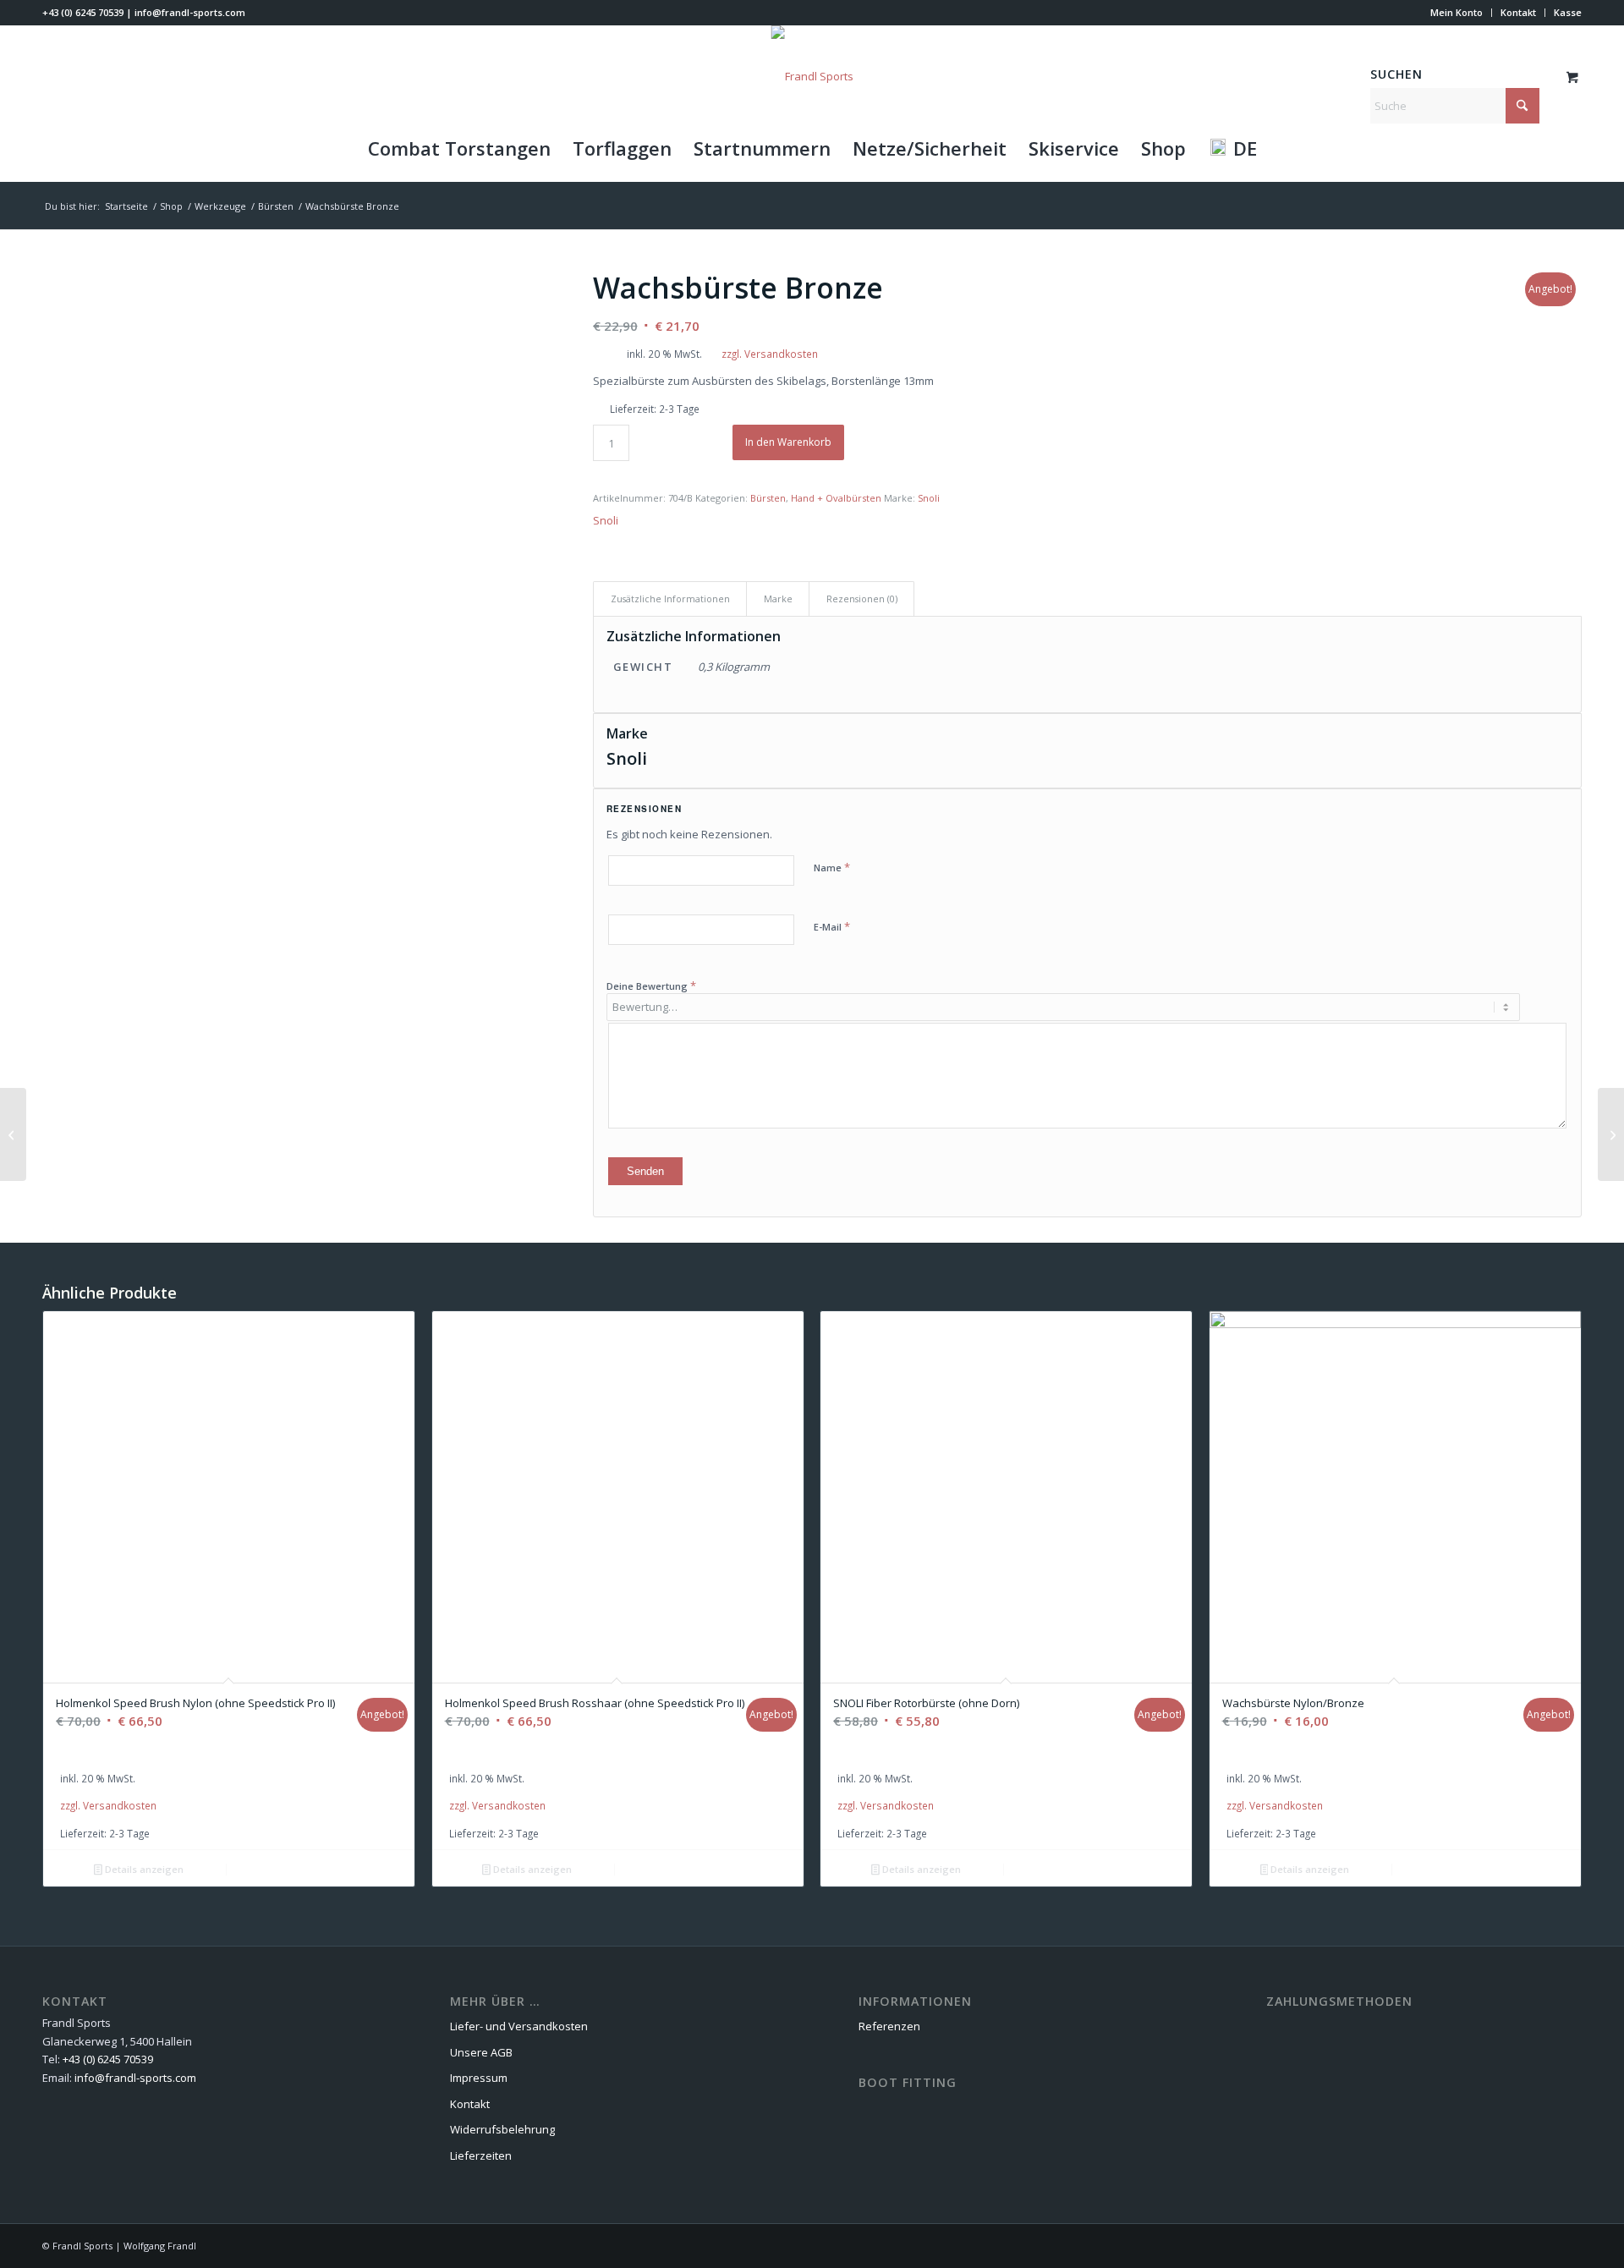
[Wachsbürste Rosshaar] (1611, 1134)
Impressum (479, 2078)
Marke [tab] (778, 599)
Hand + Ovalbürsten (836, 498)
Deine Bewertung (651, 986)
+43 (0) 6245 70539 (83, 12)
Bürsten (768, 498)
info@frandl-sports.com (190, 12)
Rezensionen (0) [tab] (862, 599)
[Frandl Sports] (812, 76)
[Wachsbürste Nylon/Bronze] (13, 1134)
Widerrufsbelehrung (502, 2129)
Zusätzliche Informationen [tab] (670, 599)
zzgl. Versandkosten (770, 354)
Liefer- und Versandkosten (519, 2026)
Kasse (1568, 12)
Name (832, 867)
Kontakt (1518, 12)
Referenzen (889, 2026)
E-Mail (832, 926)
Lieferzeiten (481, 2155)
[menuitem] (1457, 13)
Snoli (929, 498)
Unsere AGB (481, 2052)
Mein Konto (1457, 12)
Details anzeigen (143, 1869)
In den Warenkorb (788, 442)
